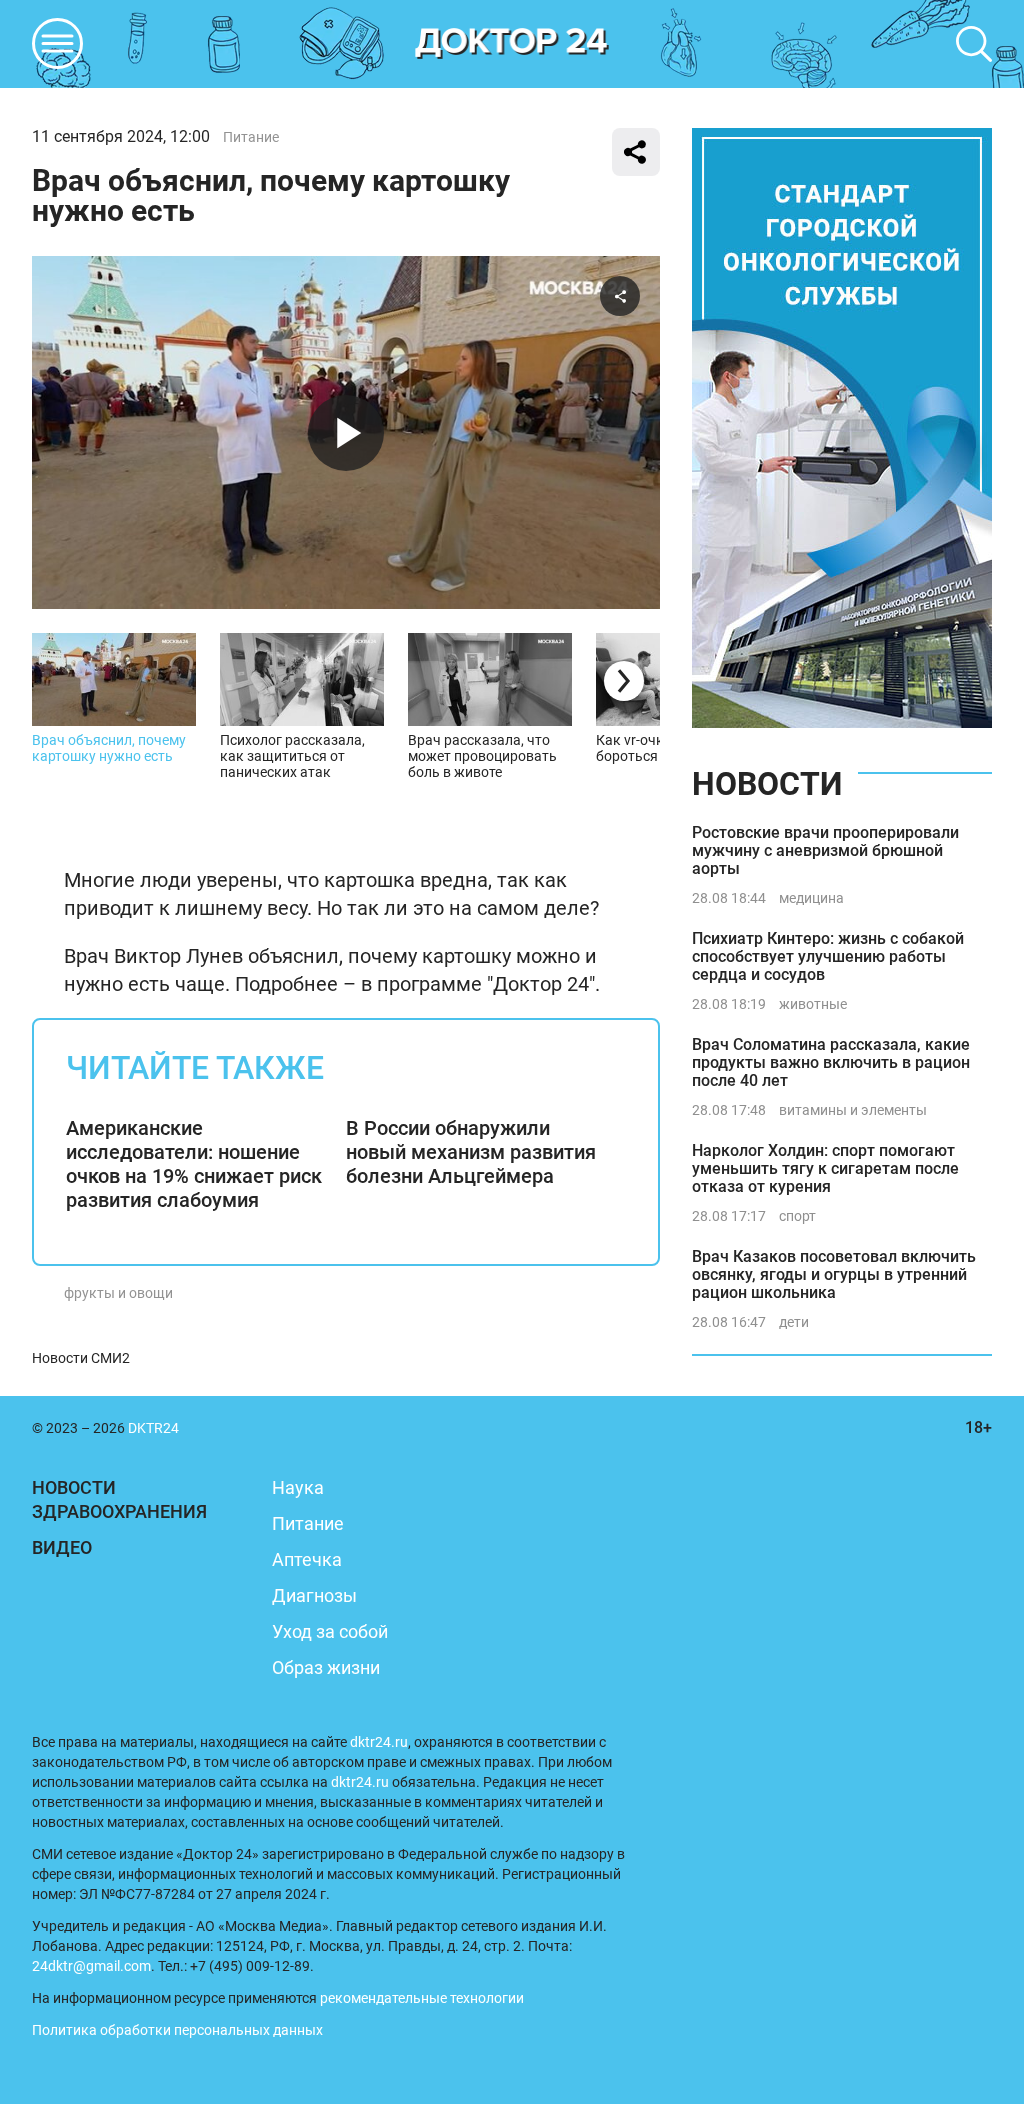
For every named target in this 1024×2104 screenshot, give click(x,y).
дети (794, 1322)
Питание (251, 137)
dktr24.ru (379, 1742)
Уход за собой (330, 1631)
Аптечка (307, 1559)
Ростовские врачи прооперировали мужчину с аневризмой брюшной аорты (825, 850)
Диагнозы (314, 1595)
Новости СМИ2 (81, 1358)
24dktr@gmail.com (91, 1966)
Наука (298, 1487)
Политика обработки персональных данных (177, 2030)
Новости (767, 784)
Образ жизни (326, 1667)
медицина (811, 898)
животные (813, 1004)
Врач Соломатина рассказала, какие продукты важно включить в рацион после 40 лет (831, 1062)
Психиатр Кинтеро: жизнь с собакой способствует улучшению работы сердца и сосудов (828, 956)
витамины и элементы (853, 1110)
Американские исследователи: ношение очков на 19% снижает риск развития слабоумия (194, 1164)
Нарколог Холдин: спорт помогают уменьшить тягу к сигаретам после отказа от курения (825, 1168)
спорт (797, 1216)
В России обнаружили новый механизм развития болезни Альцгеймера (471, 1152)
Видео (62, 1547)
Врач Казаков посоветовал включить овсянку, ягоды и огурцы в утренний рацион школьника (834, 1274)
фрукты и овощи (118, 1293)
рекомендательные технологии (422, 1998)
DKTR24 (512, 44)
